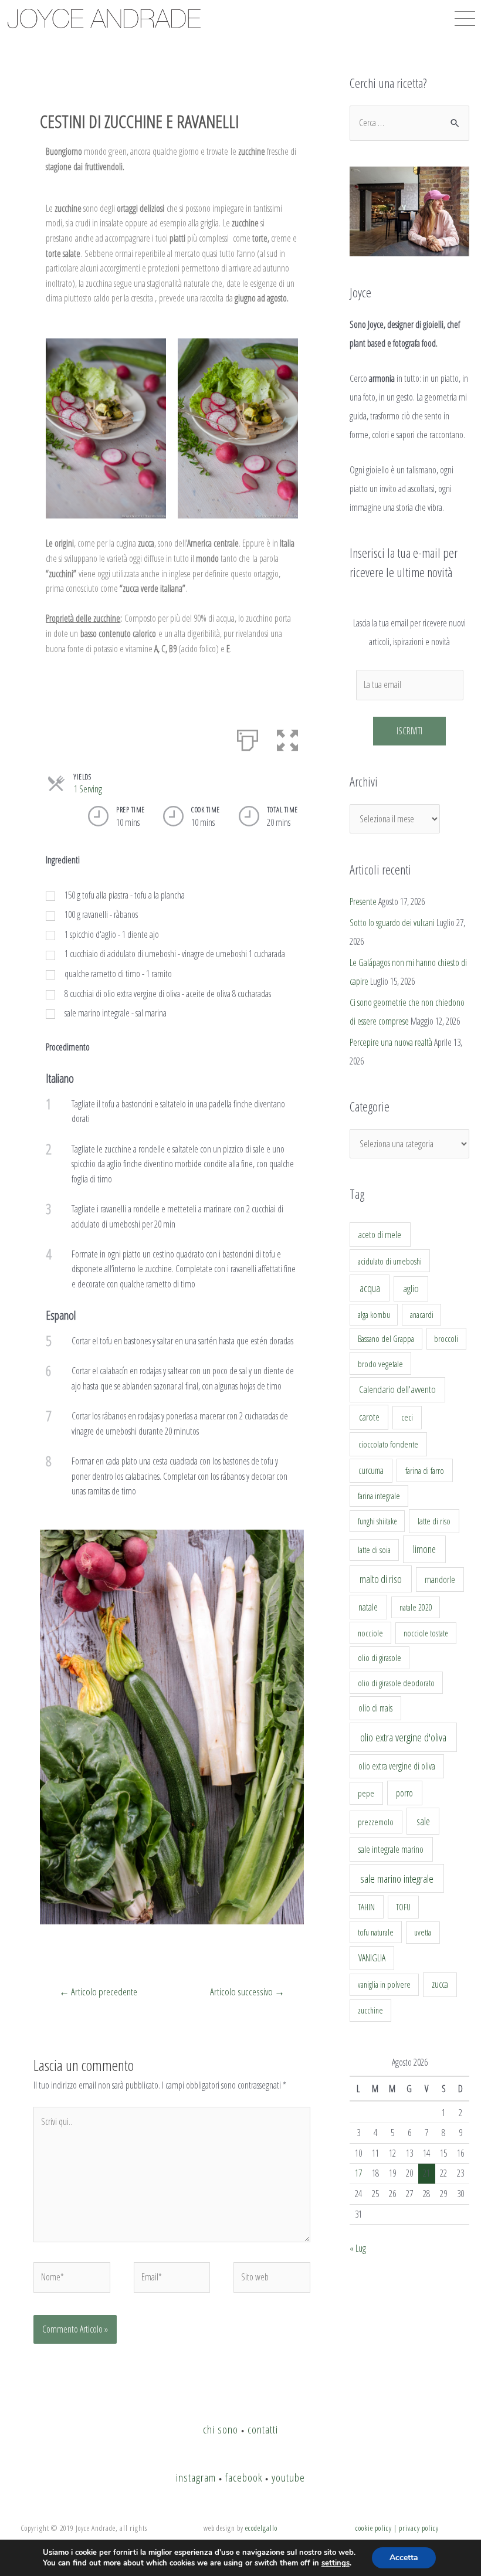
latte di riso (434, 1521)
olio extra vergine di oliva (397, 1766)
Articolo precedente (98, 1992)
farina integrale (379, 1496)
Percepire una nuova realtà (391, 1042)
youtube (288, 2477)
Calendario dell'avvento (397, 1389)
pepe (366, 1793)
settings (336, 2563)
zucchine (370, 2010)
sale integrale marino (391, 1849)
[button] (287, 738)
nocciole (370, 1633)
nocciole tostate (426, 1633)
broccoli (446, 1339)
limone (424, 1549)
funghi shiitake (377, 1521)
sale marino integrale (397, 1879)
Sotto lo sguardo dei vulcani (392, 923)
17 (358, 2173)
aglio (411, 1289)
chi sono (221, 2429)
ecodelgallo (261, 2528)
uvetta (423, 1932)
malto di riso (381, 1579)
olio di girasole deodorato (396, 1683)
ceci (407, 1417)
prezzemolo (376, 1822)
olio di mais (375, 1708)
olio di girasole (380, 1658)
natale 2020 (416, 1607)
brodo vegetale (380, 1364)
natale (368, 1607)
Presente (363, 901)
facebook (244, 2477)
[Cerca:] (409, 123)
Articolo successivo (247, 1992)
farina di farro (425, 1470)
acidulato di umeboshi (390, 1261)
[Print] (248, 738)
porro (404, 1793)
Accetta (404, 2558)
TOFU (403, 1907)
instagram (196, 2477)
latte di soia (374, 1550)
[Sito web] (272, 2279)
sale (423, 1821)
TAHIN (366, 1907)
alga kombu (374, 1315)
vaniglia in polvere (384, 1984)
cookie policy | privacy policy (397, 2528)
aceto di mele (380, 1235)
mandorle (440, 1580)
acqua (370, 1288)
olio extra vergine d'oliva (403, 1737)
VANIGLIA (372, 1958)
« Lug (358, 2248)
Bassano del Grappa (386, 1339)
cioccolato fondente (388, 1444)
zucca (440, 1984)
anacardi (422, 1315)
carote (369, 1417)
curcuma (371, 1470)
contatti (263, 2429)
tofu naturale (376, 1932)
